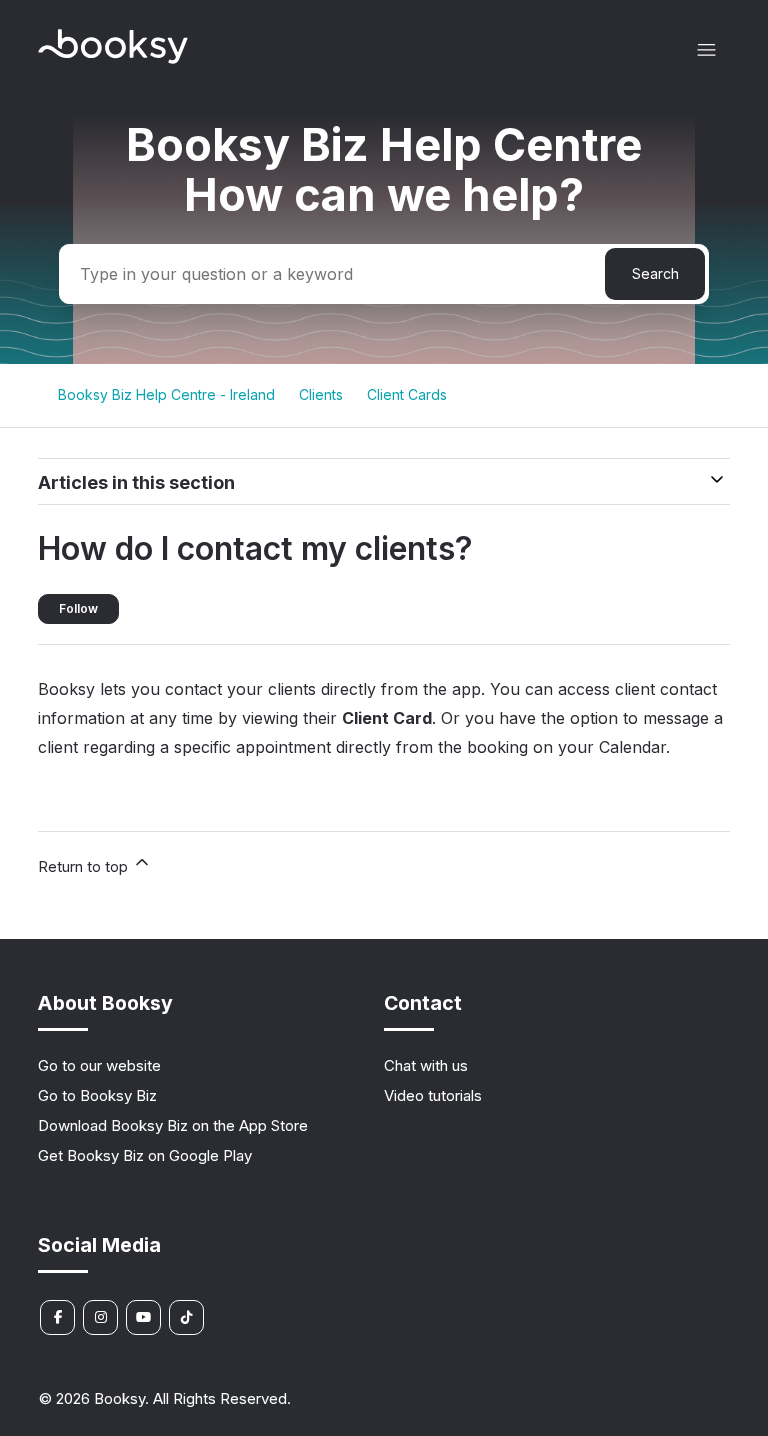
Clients (321, 394)
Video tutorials (433, 1095)
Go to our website (99, 1065)
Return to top (85, 866)
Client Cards (407, 394)
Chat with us (426, 1065)
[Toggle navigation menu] (706, 50)
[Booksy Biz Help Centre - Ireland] (113, 58)
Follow (78, 608)
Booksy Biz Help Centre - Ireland (166, 394)
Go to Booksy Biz (97, 1095)
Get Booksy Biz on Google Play (145, 1155)
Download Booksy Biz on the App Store (173, 1125)
